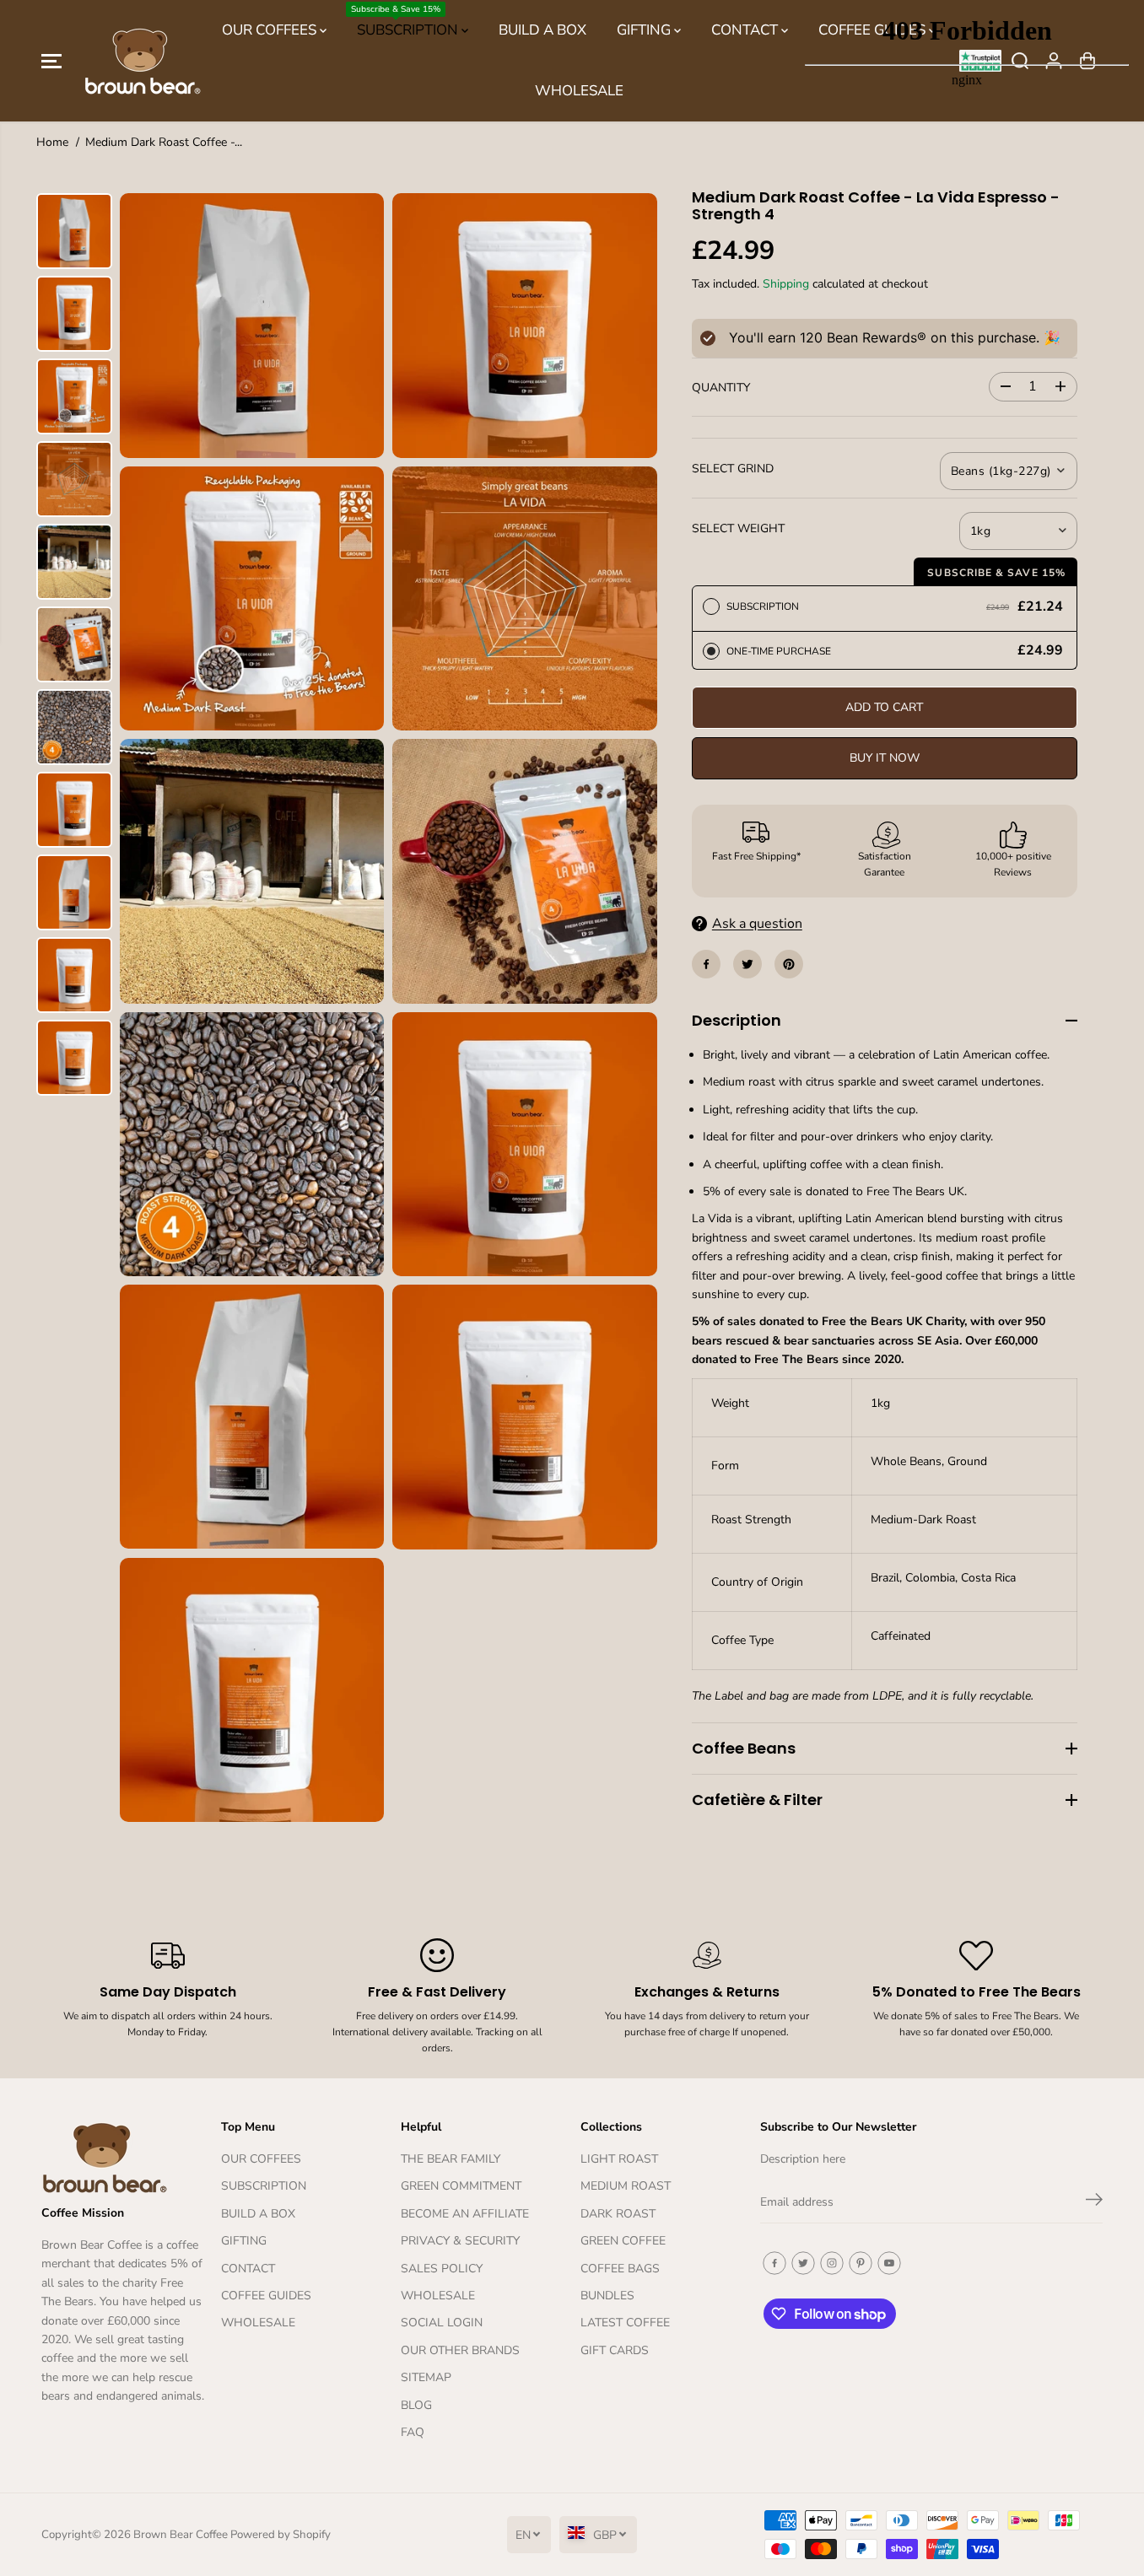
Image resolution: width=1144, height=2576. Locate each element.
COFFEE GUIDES (266, 2296)
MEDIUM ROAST (626, 2186)
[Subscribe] (1094, 2202)
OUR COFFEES (271, 30)
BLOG (416, 2405)
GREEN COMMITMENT (461, 2186)
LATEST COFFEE (625, 2323)
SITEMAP (426, 2377)
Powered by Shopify (281, 2535)
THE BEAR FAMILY (451, 2159)
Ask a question (757, 924)
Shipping (786, 284)
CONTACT (746, 30)
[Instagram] (832, 2263)
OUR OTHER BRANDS (460, 2350)
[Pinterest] (789, 964)
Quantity (721, 388)
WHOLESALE (579, 91)
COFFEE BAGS (620, 2269)
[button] (51, 61)
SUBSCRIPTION (406, 22)
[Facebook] (706, 964)
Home (52, 142)
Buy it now (885, 758)
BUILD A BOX (542, 30)
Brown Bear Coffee (181, 2535)
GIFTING (645, 30)
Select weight (738, 528)
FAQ (413, 2432)
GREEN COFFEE (623, 2241)
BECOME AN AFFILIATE (465, 2214)
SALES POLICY (442, 2269)
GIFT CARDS (615, 2350)
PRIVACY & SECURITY (460, 2241)
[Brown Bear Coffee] (143, 61)
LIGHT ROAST (619, 2159)
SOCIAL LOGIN (442, 2323)
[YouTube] (889, 2263)
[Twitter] (747, 964)
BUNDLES (607, 2296)
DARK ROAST (618, 2214)
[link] (123, 2157)
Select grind (733, 469)
